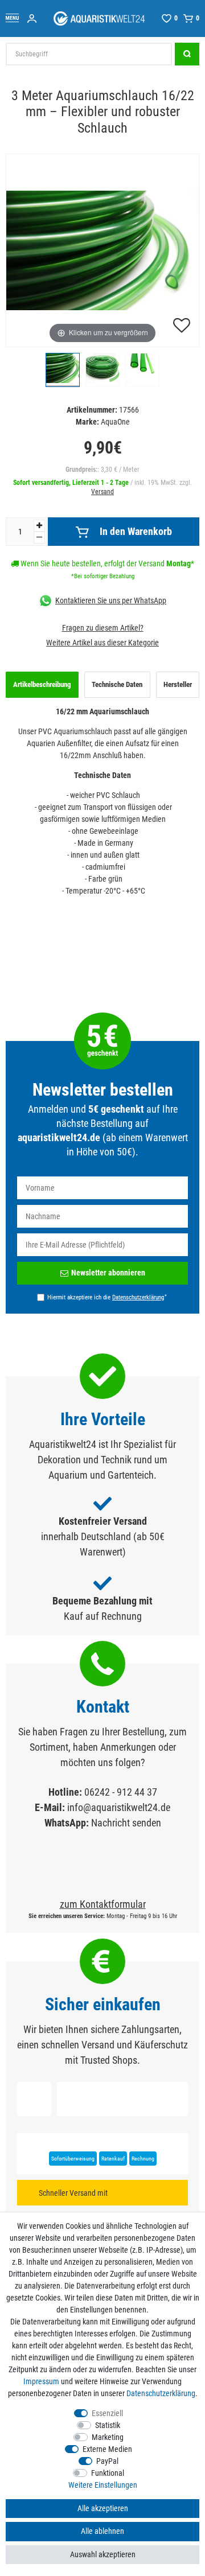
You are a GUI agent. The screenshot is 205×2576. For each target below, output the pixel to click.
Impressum (41, 2381)
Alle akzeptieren (103, 2508)
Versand (102, 492)
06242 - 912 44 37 (121, 1792)
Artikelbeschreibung (42, 684)
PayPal (107, 2461)
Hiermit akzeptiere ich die (107, 1297)
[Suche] (187, 54)
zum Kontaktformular (103, 1904)
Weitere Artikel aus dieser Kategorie (102, 643)
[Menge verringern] (39, 538)
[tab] (42, 685)
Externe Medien (107, 2449)
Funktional (108, 2473)
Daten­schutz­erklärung (161, 2393)
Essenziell (107, 2413)
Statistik (108, 2425)
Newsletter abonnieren (108, 1273)
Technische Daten (117, 684)
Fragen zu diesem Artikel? (103, 628)
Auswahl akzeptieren (103, 2554)
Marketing (108, 2437)
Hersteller (178, 684)
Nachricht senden (126, 1823)
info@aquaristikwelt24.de (119, 1807)
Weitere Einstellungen (103, 2485)
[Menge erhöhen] (39, 526)
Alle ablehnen (102, 2531)
